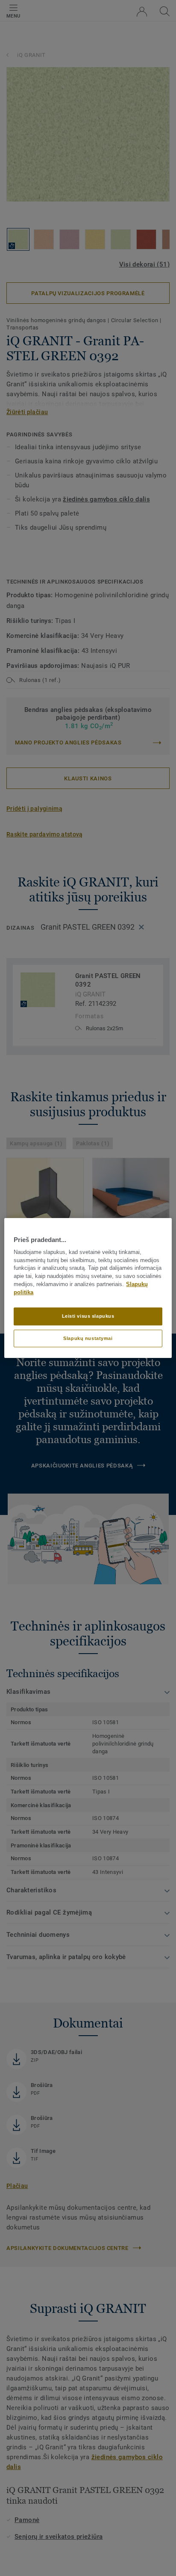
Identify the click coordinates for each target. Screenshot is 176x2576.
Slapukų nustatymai (88, 1338)
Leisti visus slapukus (88, 1316)
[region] (88, 1288)
